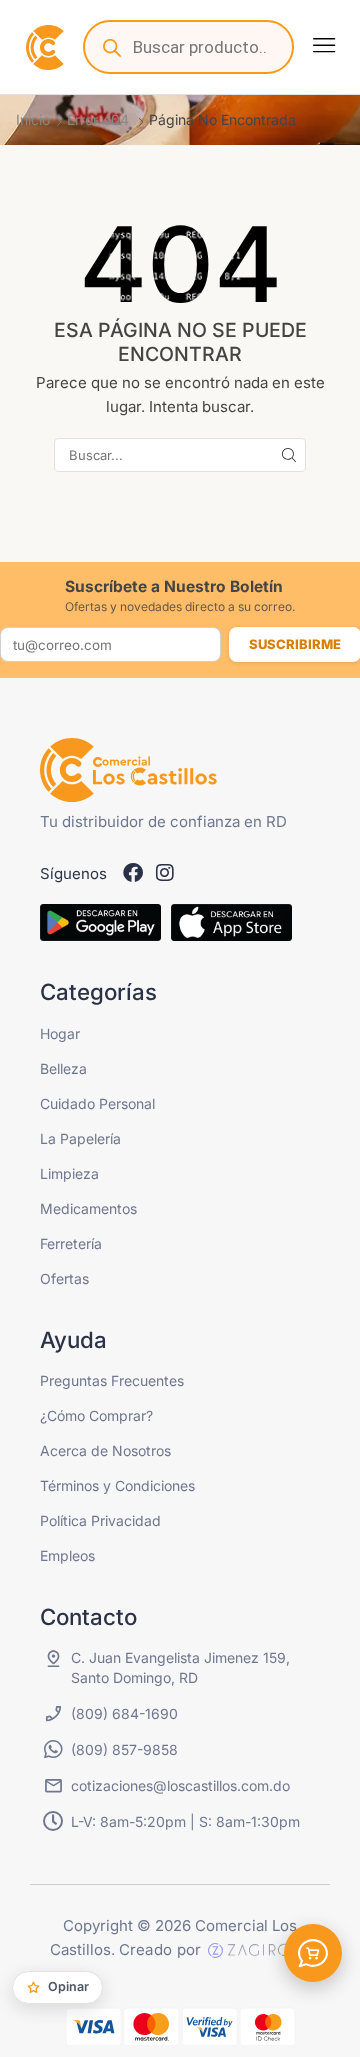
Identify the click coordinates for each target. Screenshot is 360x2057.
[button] (324, 45)
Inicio (33, 119)
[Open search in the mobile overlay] (188, 47)
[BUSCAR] (289, 455)
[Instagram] (165, 873)
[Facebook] (133, 873)
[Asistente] (313, 1953)
